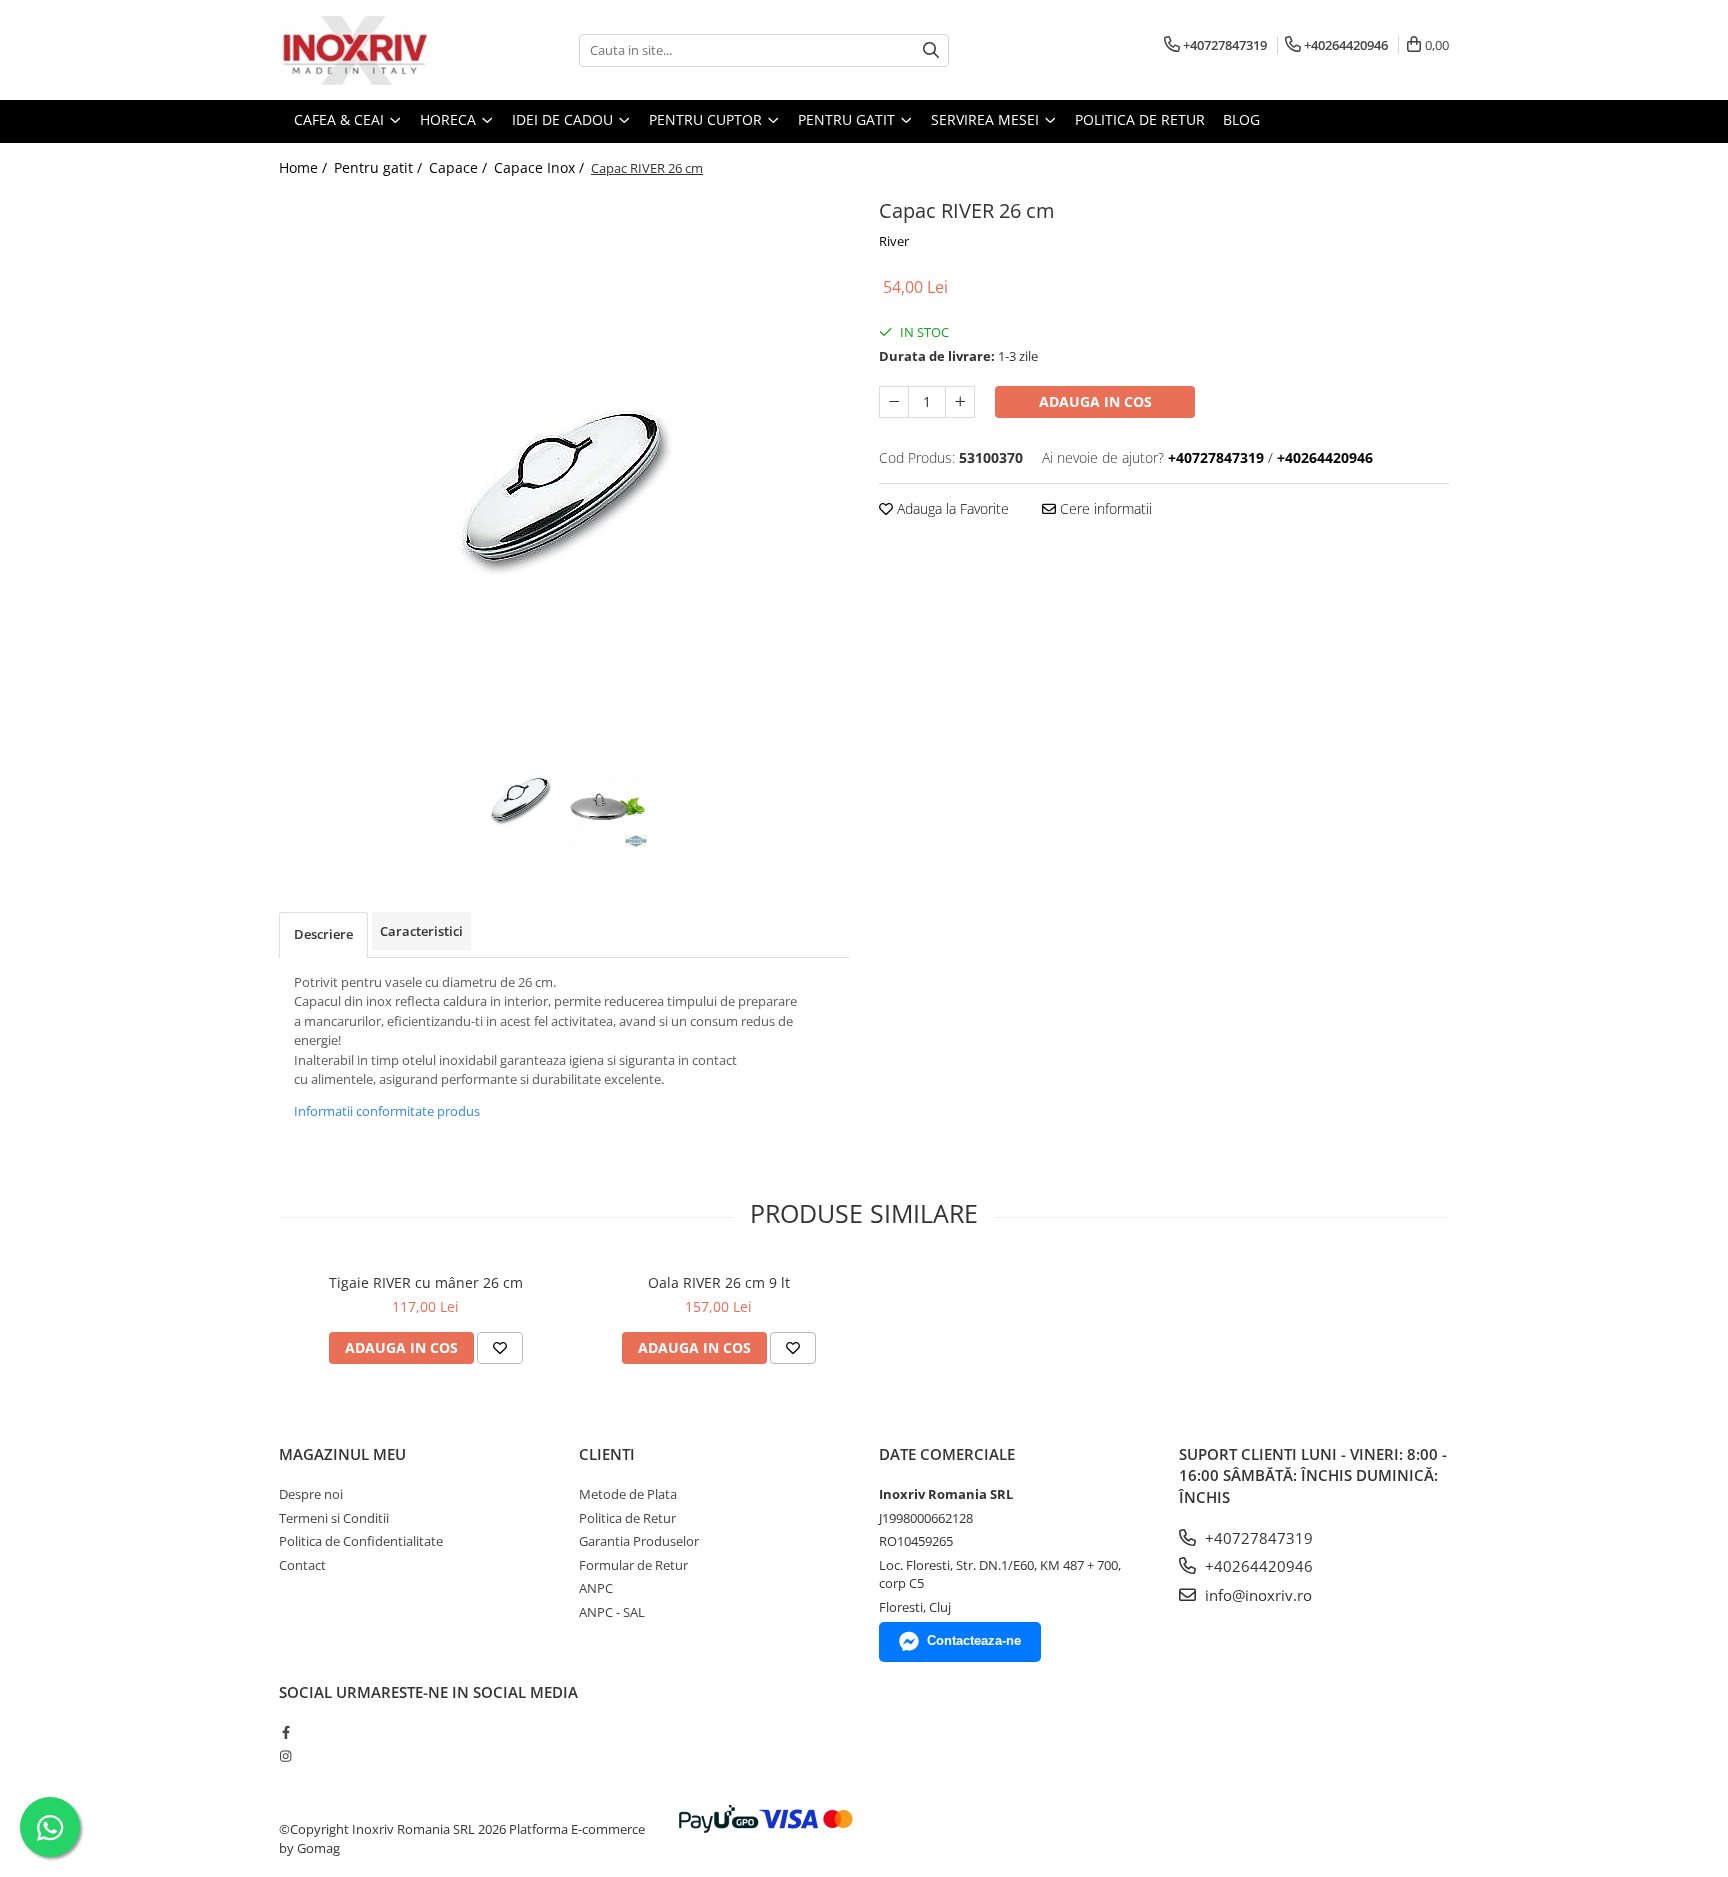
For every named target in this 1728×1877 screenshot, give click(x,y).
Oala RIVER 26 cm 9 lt (719, 1282)
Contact (302, 1565)
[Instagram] (285, 1756)
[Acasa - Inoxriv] (379, 50)
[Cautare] (931, 50)
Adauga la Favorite (951, 508)
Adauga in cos (1095, 401)
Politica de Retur (1140, 119)
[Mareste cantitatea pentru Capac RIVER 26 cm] (960, 402)
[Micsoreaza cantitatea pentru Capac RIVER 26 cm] (894, 402)
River (894, 241)
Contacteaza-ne (974, 1640)
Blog (1241, 119)
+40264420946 (1257, 1566)
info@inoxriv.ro (1256, 1595)
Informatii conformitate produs (387, 1111)
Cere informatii (1104, 508)
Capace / (460, 167)
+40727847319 (1257, 1538)
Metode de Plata (628, 1494)
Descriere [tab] (323, 934)
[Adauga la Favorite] (500, 1348)
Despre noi (311, 1494)
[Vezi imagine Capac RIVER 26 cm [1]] (607, 808)
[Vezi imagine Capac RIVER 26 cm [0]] (520, 797)
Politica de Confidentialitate (361, 1541)
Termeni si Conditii (334, 1518)
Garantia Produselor (639, 1541)
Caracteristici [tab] (421, 931)
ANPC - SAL (612, 1612)
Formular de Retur (633, 1565)
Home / (305, 167)
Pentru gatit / (380, 167)
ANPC (596, 1588)
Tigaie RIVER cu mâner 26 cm (426, 1282)
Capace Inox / (541, 167)
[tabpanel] (564, 478)
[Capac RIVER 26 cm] (564, 478)
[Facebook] (285, 1732)
